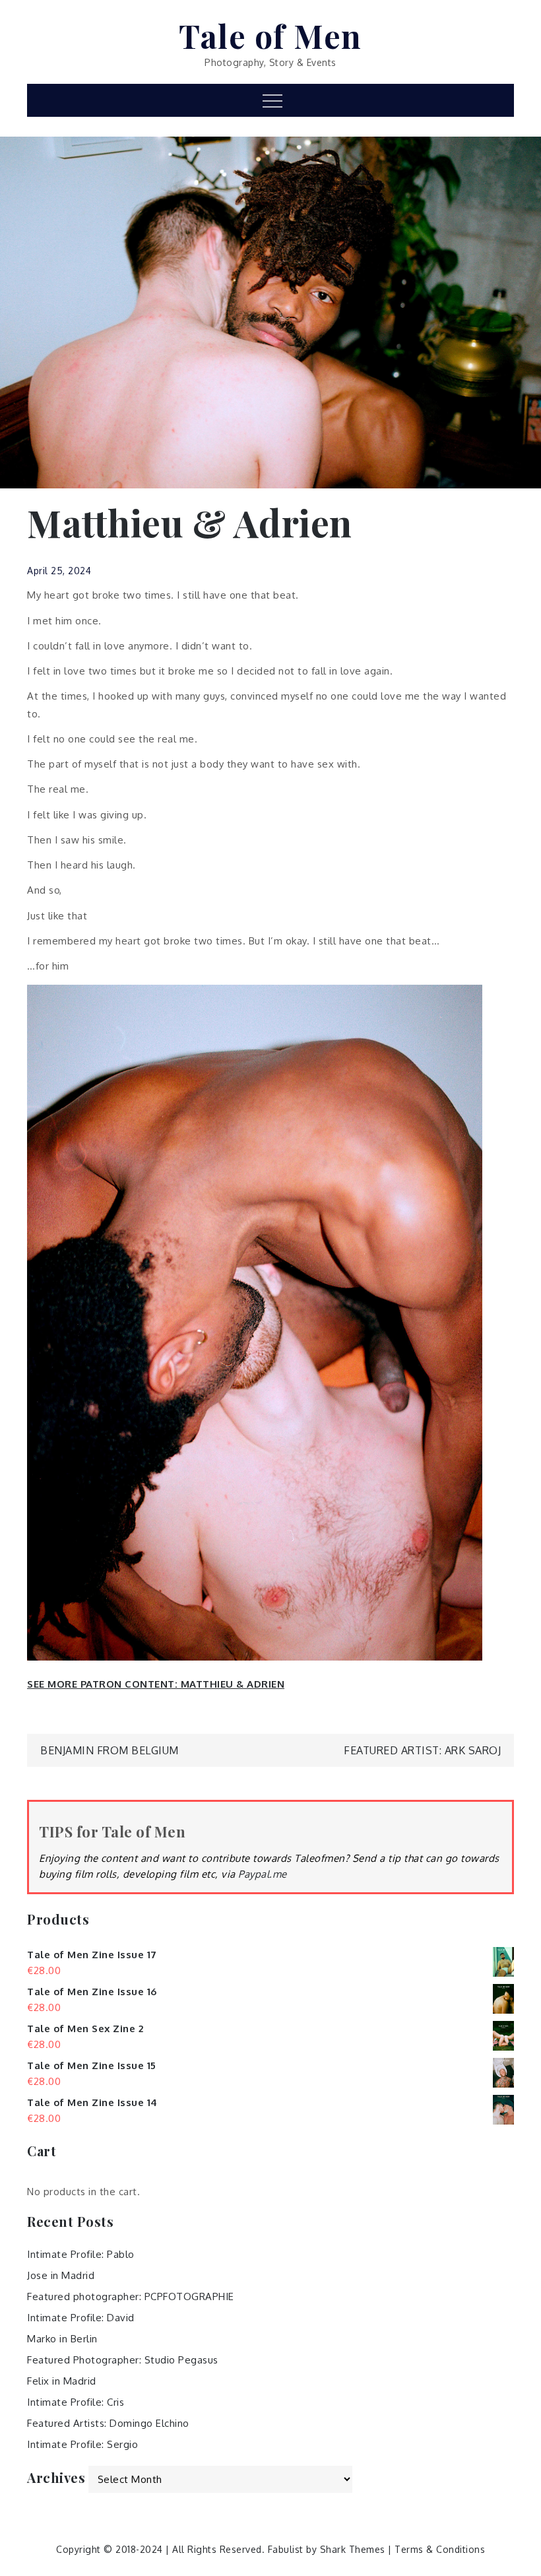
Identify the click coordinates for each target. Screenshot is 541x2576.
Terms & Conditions (440, 2549)
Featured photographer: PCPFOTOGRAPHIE (131, 2296)
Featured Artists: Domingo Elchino (108, 2423)
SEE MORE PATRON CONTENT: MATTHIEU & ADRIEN (156, 1684)
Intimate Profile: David (81, 2318)
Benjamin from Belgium (110, 1750)
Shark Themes (354, 2549)
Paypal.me (263, 1874)
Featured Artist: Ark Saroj (422, 1750)
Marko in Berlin (62, 2339)
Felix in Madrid (62, 2381)
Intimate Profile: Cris (76, 2402)
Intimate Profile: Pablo (81, 2254)
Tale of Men (270, 36)
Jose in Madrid (61, 2275)
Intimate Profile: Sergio (82, 2444)
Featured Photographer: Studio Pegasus (123, 2360)
